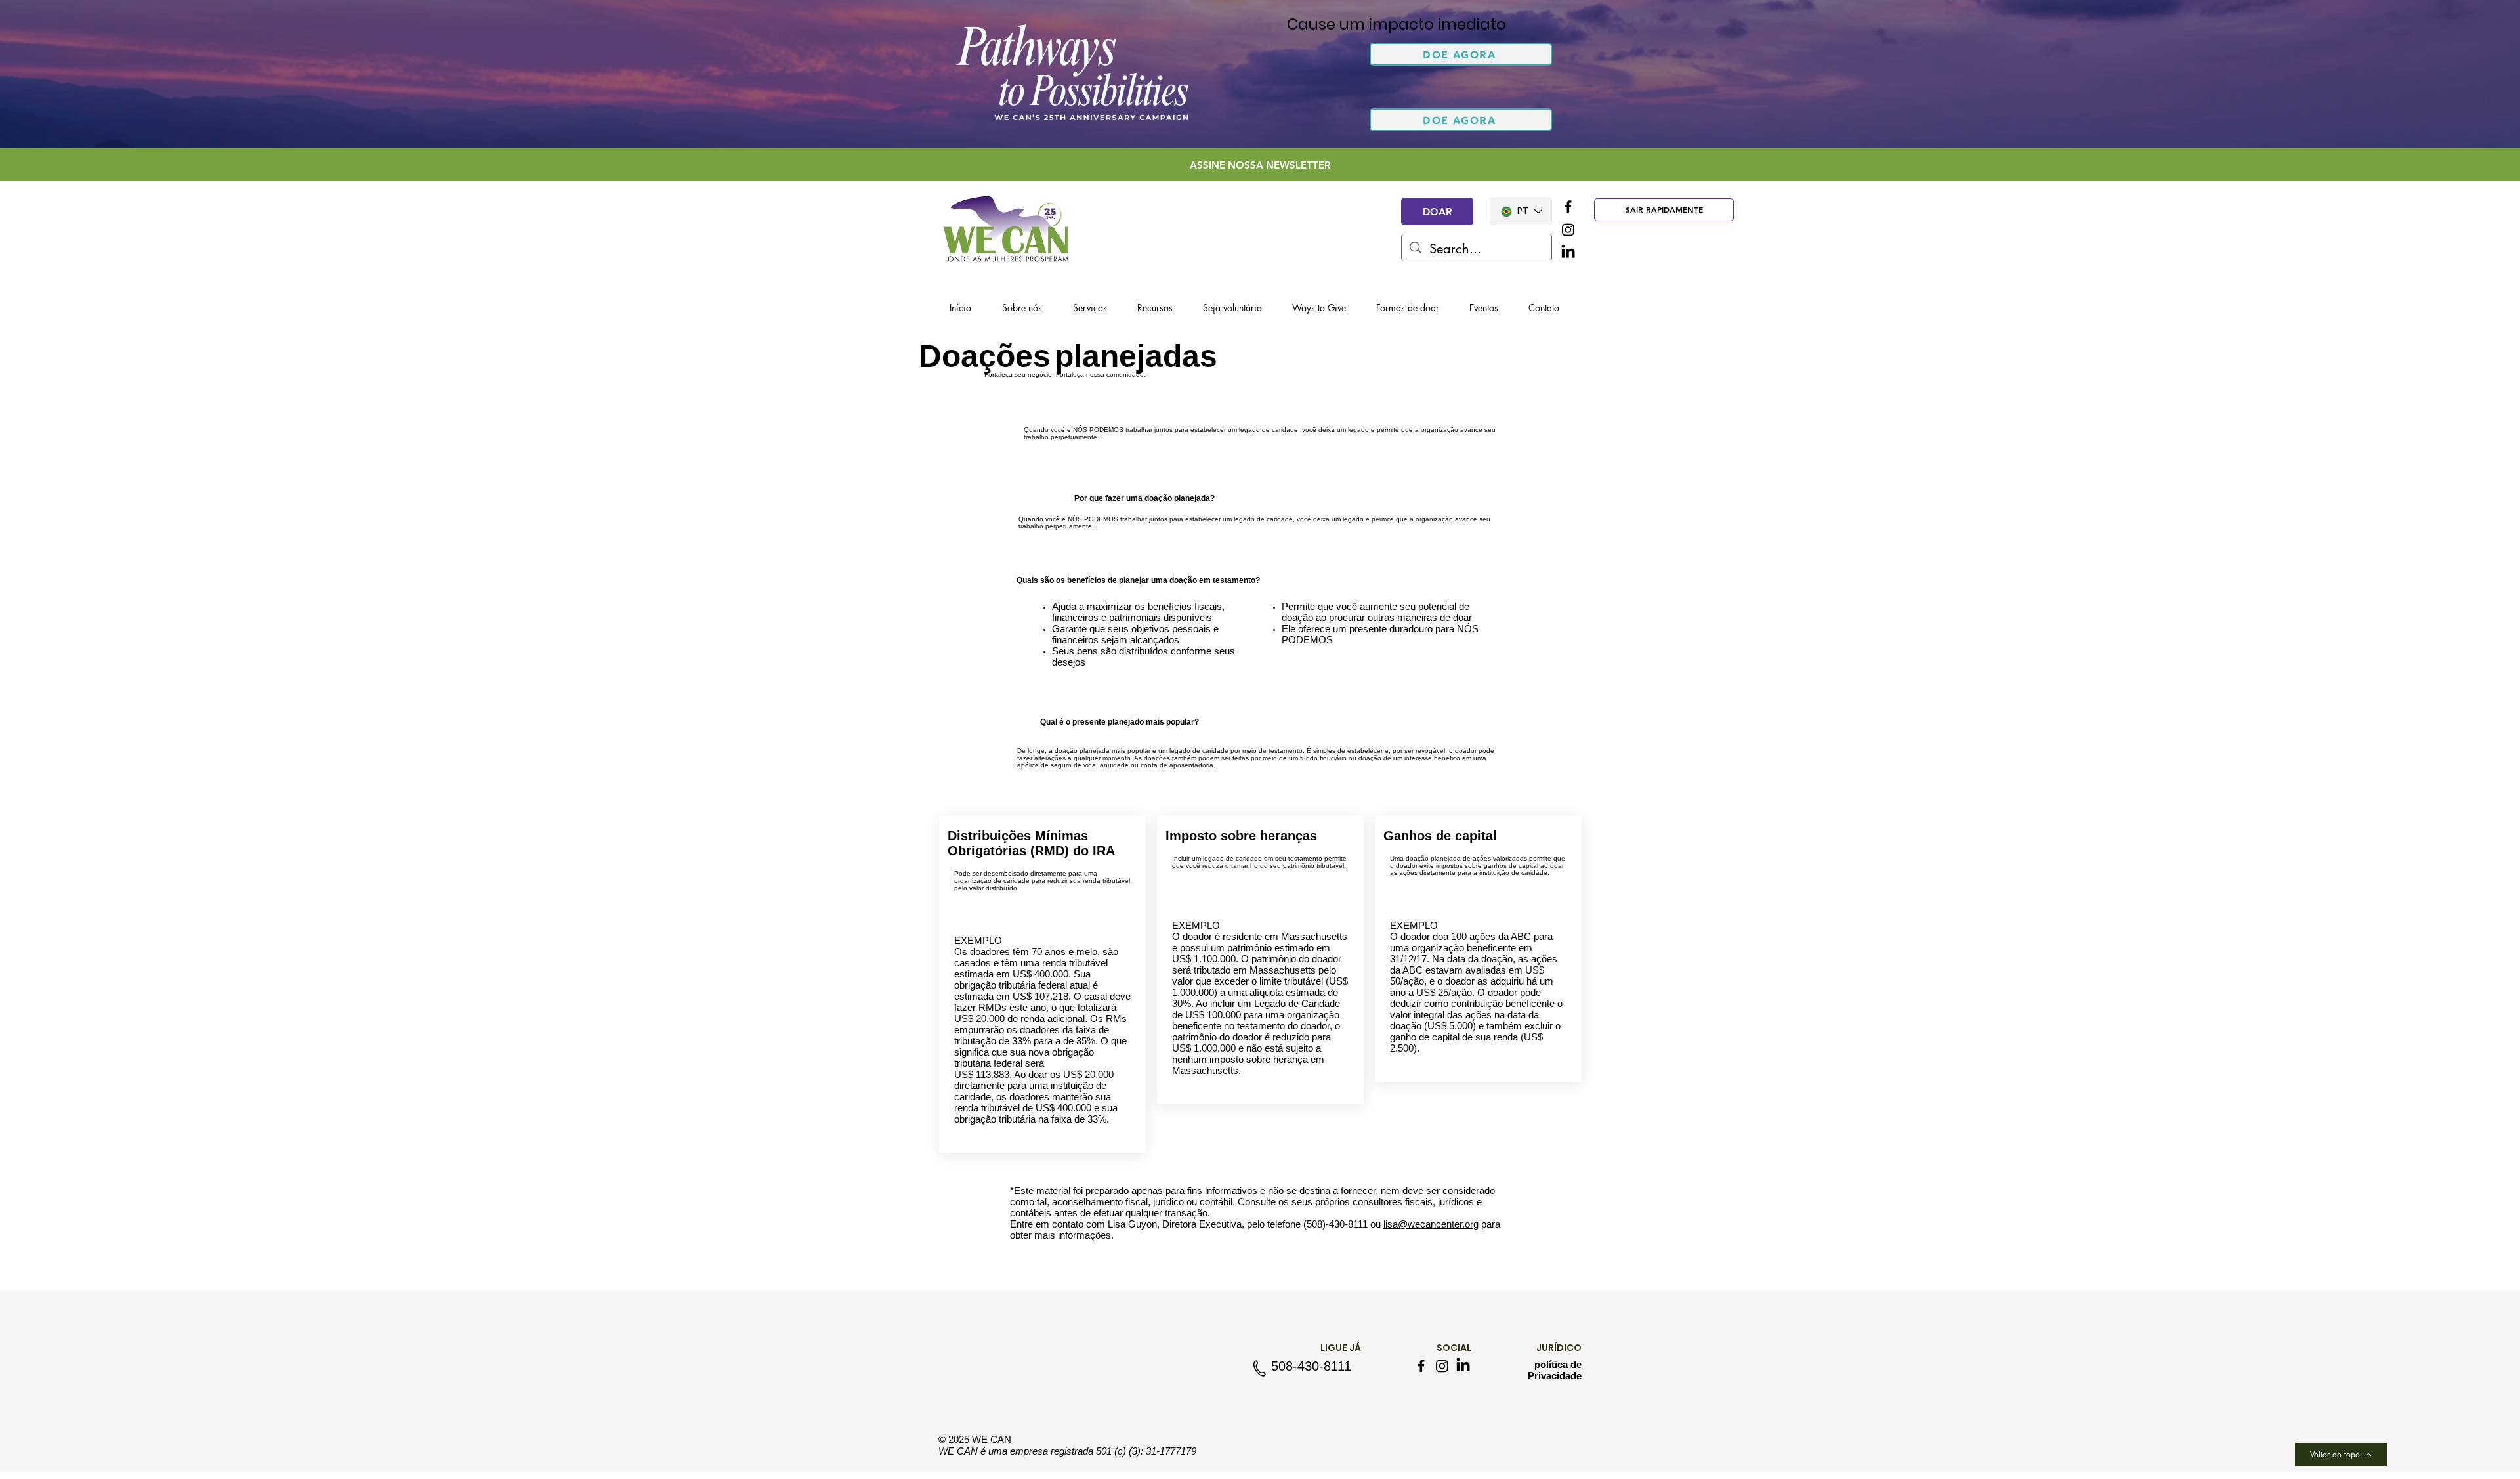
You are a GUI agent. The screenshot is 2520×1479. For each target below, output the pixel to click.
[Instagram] (1568, 229)
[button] (1461, 54)
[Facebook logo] (1568, 206)
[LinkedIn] (1568, 252)
